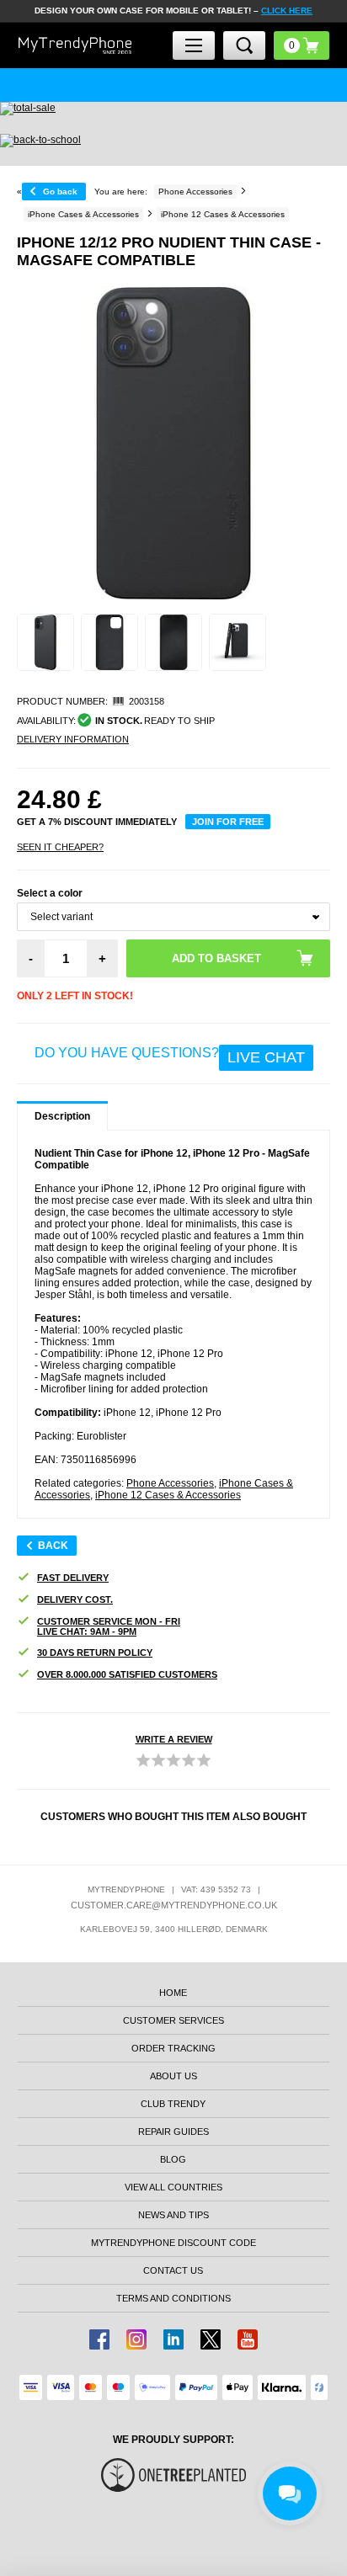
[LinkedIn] (173, 2339)
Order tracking (173, 2048)
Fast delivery (73, 1578)
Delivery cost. (75, 1599)
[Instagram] (136, 2339)
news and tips (173, 2215)
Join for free (228, 822)
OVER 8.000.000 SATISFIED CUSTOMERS (127, 1674)
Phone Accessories (170, 1483)
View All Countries (173, 2187)
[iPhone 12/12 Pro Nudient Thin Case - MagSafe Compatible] (45, 642)
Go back (60, 192)
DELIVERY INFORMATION (73, 739)
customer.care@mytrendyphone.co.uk (174, 1905)
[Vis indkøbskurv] (302, 45)
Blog (173, 2159)
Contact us (173, 2270)
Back (53, 1546)
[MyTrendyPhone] (75, 45)
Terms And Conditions (173, 2298)
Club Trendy (173, 2104)
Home (173, 1993)
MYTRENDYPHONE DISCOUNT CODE (173, 2243)
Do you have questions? (170, 1056)
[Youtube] (248, 2339)
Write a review (174, 1739)
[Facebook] (99, 2339)
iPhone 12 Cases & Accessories (168, 1495)
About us (173, 2076)
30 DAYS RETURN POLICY (95, 1653)
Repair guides (173, 2132)
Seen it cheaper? (60, 847)
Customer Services (173, 2020)
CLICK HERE (287, 11)
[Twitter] (211, 2339)
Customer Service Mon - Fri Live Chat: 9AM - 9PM (109, 1626)
